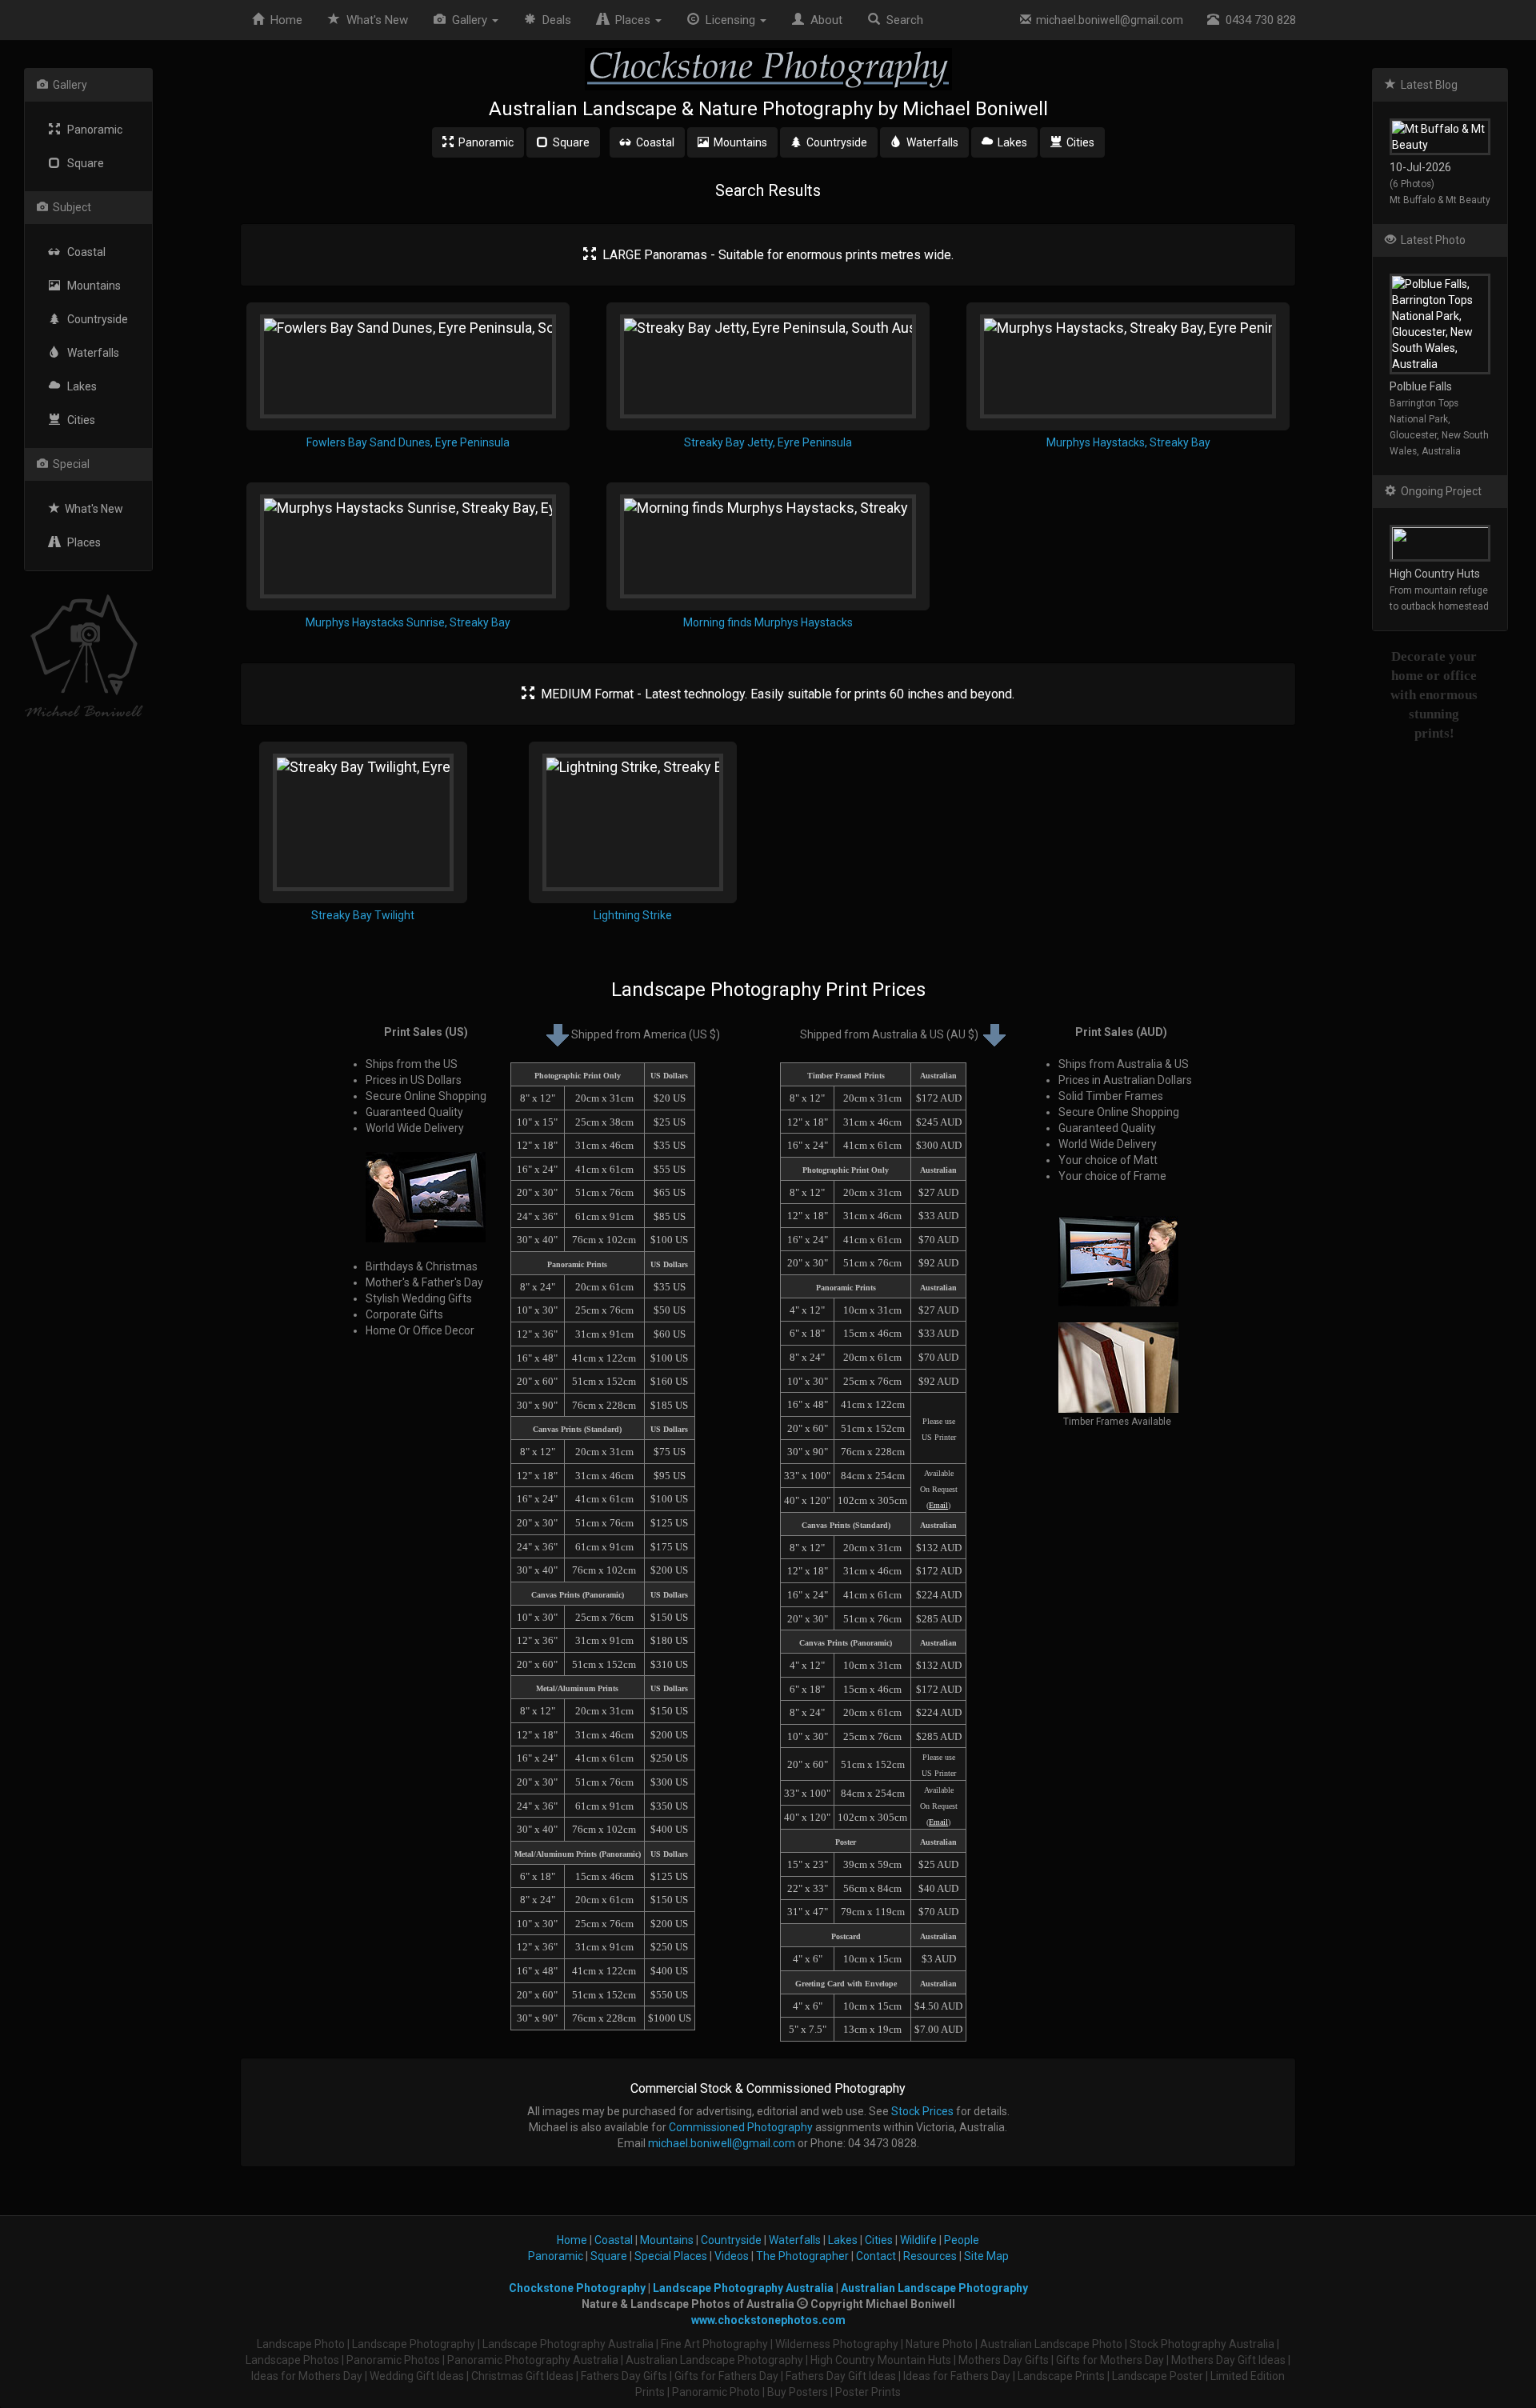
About (823, 20)
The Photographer (802, 2256)
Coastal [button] (653, 142)
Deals (554, 20)
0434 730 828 (1258, 20)
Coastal (83, 252)
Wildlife (918, 2240)
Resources (930, 2256)
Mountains (90, 286)
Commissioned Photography (741, 2127)
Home (283, 20)
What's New (92, 509)
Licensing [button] (729, 20)
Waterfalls (90, 353)
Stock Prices (922, 2111)
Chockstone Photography (577, 2288)
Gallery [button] (468, 20)
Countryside (94, 319)
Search (902, 20)
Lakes (78, 386)
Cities (78, 420)
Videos (732, 2256)
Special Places (671, 2256)
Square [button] (569, 142)
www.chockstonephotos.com (768, 2320)
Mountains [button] (738, 142)
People (962, 2240)
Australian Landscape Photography (934, 2288)
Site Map (986, 2256)
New (377, 20)
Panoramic (91, 130)
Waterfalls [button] (930, 142)
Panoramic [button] (484, 142)
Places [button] (631, 20)
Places (80, 542)
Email (938, 1505)
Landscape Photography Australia (743, 2288)
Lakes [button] (1010, 142)
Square (82, 163)
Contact (876, 2256)
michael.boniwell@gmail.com (1107, 20)
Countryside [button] (834, 142)
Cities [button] (1078, 142)
